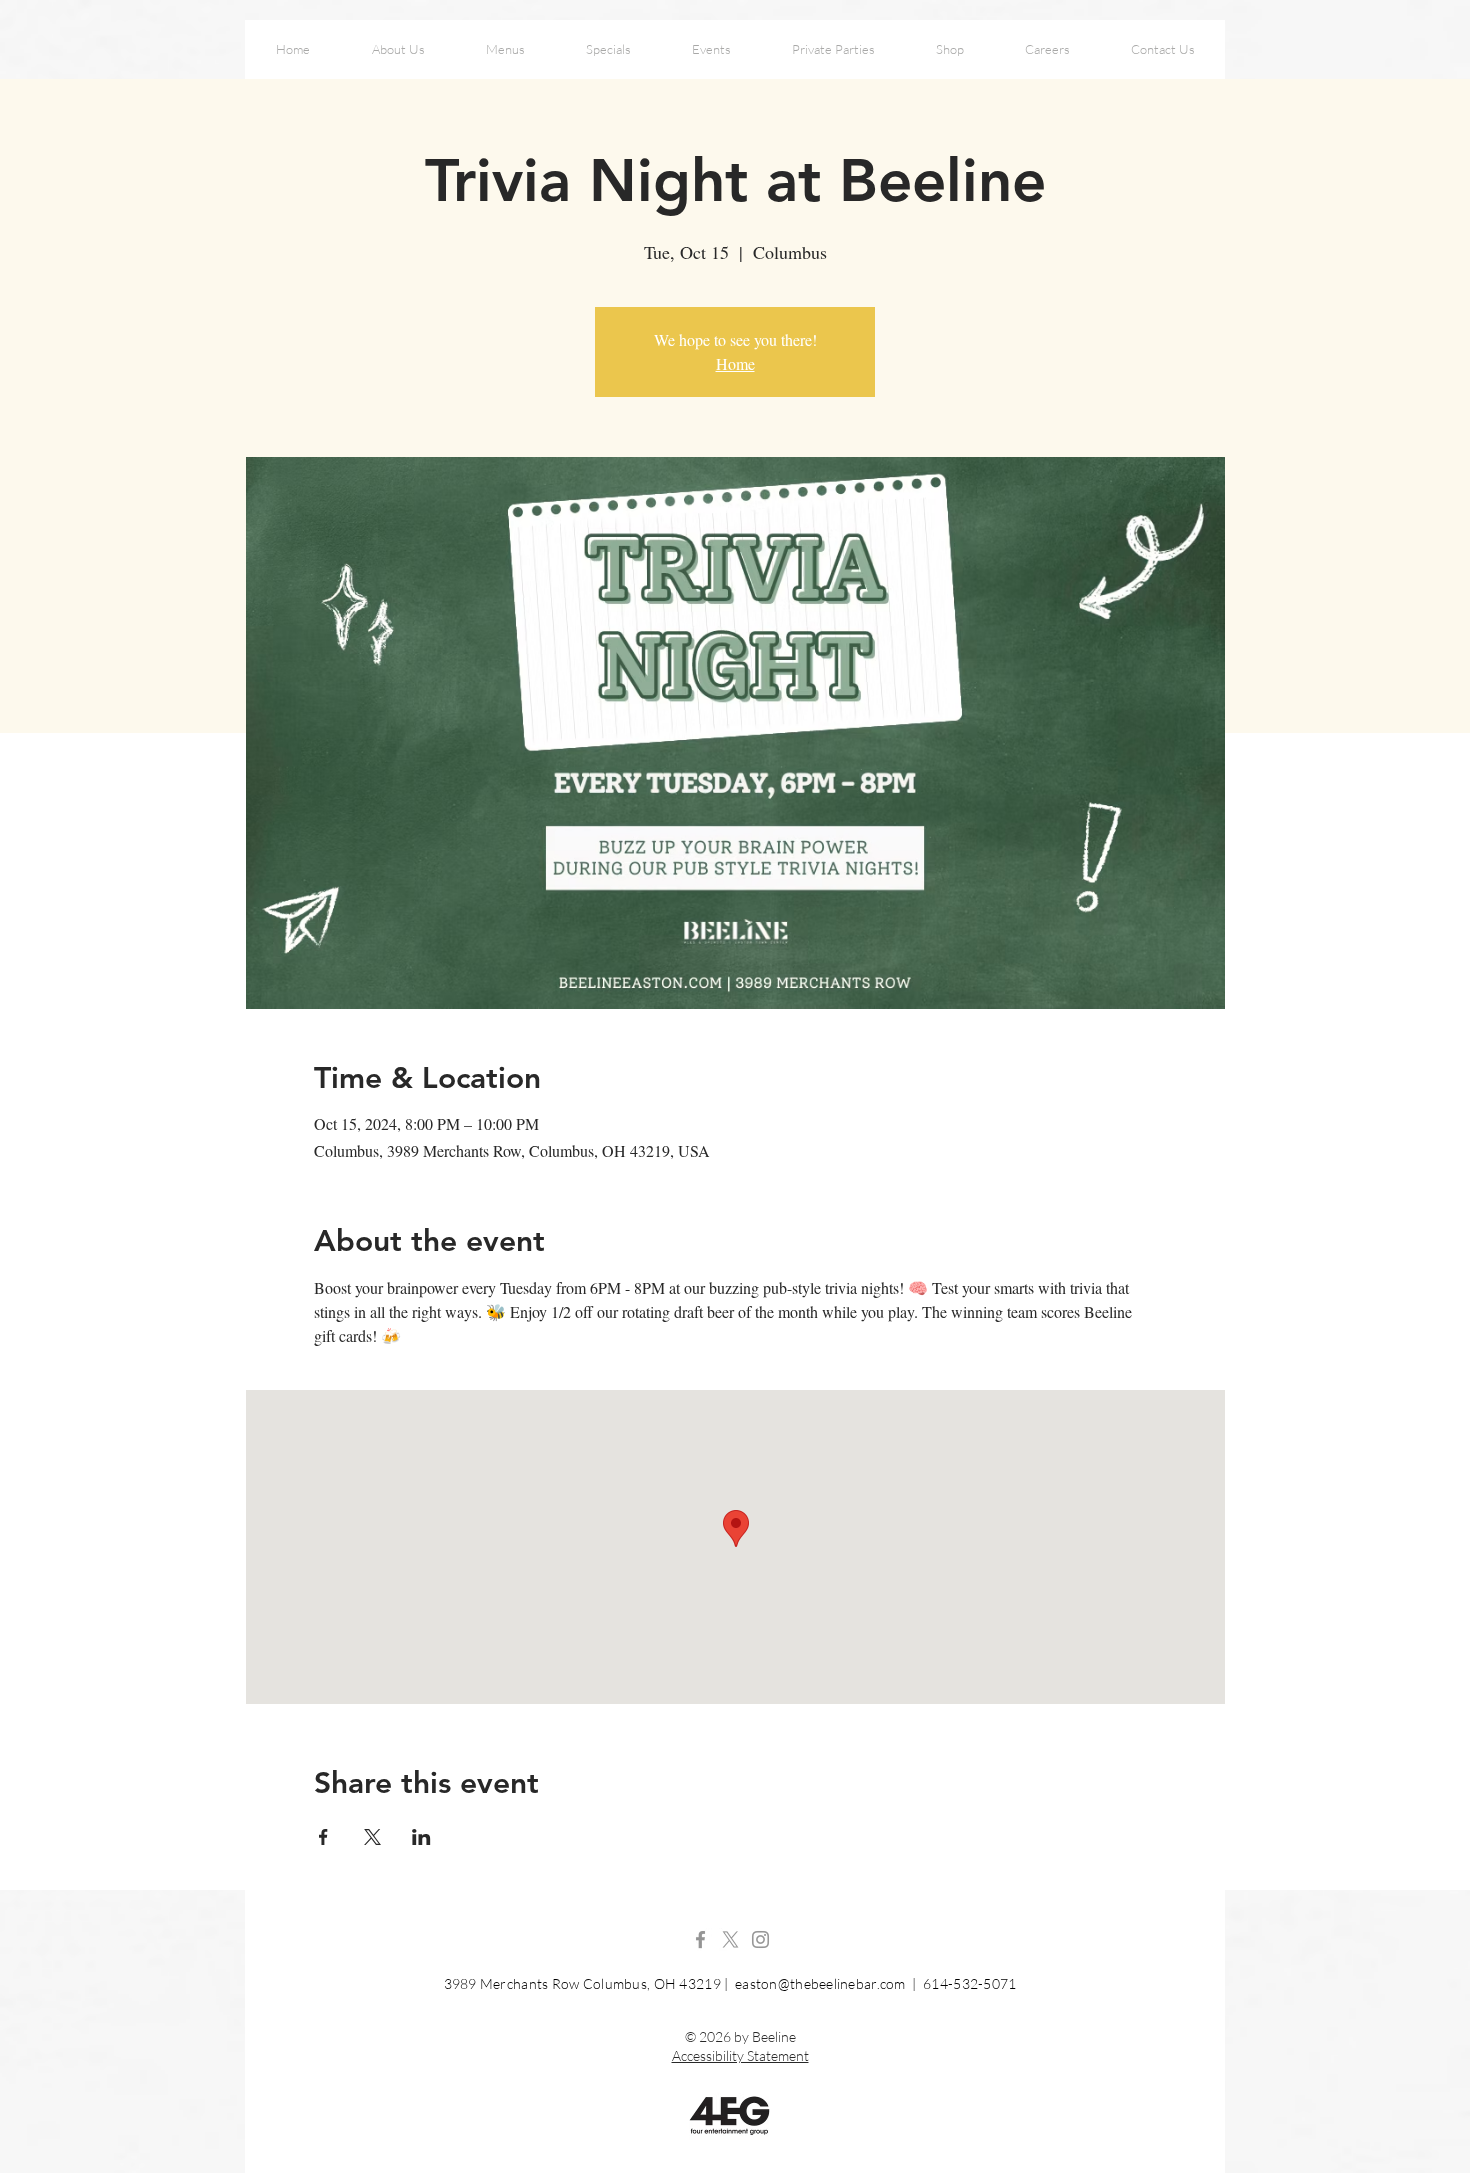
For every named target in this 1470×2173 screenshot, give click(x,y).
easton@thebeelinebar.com (820, 1983)
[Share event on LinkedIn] (421, 1837)
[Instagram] (760, 1939)
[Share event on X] (372, 1837)
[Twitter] (730, 1939)
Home (735, 363)
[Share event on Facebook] (323, 1837)
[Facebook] (700, 1939)
